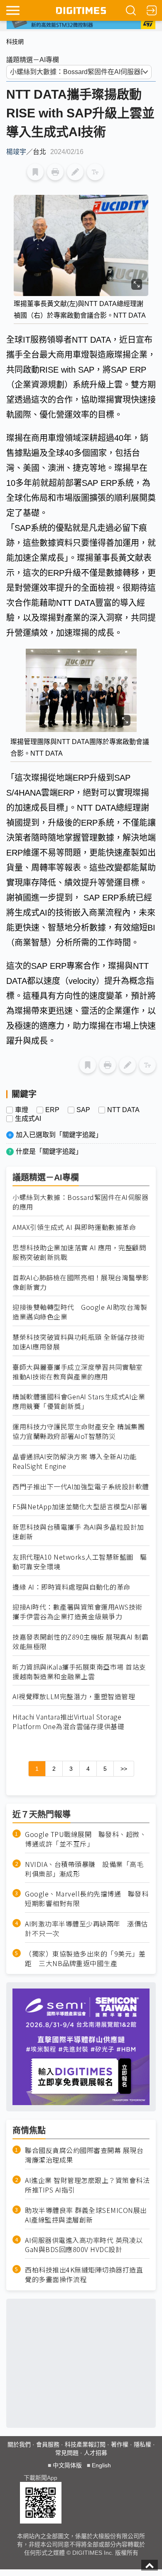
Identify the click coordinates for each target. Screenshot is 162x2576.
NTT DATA (123, 1110)
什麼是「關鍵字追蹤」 (49, 1151)
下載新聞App (40, 2478)
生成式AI (28, 1119)
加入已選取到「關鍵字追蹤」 (59, 1135)
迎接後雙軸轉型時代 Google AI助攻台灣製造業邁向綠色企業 (80, 1312)
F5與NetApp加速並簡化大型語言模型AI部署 (80, 1507)
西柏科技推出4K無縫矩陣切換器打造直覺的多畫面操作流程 (84, 2275)
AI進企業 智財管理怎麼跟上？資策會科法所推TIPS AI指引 (87, 2185)
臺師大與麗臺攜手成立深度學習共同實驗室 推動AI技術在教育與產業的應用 (78, 1372)
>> (124, 1769)
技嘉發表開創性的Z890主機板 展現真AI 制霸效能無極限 (80, 1642)
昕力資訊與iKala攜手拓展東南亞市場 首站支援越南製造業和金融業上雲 (79, 1672)
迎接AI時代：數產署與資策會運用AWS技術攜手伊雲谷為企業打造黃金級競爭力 (77, 1612)
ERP (52, 1110)
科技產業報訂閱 (85, 2444)
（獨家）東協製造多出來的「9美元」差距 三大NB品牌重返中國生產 (85, 1959)
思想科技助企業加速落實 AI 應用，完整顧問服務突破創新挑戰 (79, 1252)
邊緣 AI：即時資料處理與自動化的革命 (71, 1587)
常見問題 (67, 2453)
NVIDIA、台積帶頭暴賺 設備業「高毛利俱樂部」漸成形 (84, 1869)
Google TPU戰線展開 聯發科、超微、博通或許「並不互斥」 (86, 1839)
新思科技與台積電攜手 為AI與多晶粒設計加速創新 (78, 1532)
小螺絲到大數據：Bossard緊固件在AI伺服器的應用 (80, 1202)
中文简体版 (67, 2465)
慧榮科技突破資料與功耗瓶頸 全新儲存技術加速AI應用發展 (79, 1342)
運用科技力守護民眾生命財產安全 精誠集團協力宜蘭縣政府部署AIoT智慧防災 (79, 1431)
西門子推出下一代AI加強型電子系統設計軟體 (81, 1487)
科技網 (15, 42)
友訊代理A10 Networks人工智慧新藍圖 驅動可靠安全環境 (80, 1562)
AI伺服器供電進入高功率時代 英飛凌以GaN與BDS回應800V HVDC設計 (84, 2245)
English (101, 2465)
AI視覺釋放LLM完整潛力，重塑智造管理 (74, 1696)
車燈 (22, 1110)
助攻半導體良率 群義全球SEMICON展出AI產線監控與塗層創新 (86, 2215)
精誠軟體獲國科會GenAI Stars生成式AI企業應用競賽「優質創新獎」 (79, 1401)
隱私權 (142, 2444)
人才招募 (96, 2453)
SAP (83, 1110)
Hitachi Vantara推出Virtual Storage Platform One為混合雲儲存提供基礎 (68, 1722)
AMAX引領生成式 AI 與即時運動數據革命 (74, 1227)
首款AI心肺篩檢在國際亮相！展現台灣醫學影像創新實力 (81, 1282)
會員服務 (48, 2444)
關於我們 (19, 2444)
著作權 (120, 2444)
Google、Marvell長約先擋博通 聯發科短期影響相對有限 (87, 1899)
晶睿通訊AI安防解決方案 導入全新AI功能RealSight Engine (75, 1461)
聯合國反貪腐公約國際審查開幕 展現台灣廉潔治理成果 (84, 2155)
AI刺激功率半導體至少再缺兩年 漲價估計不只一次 (86, 1929)
